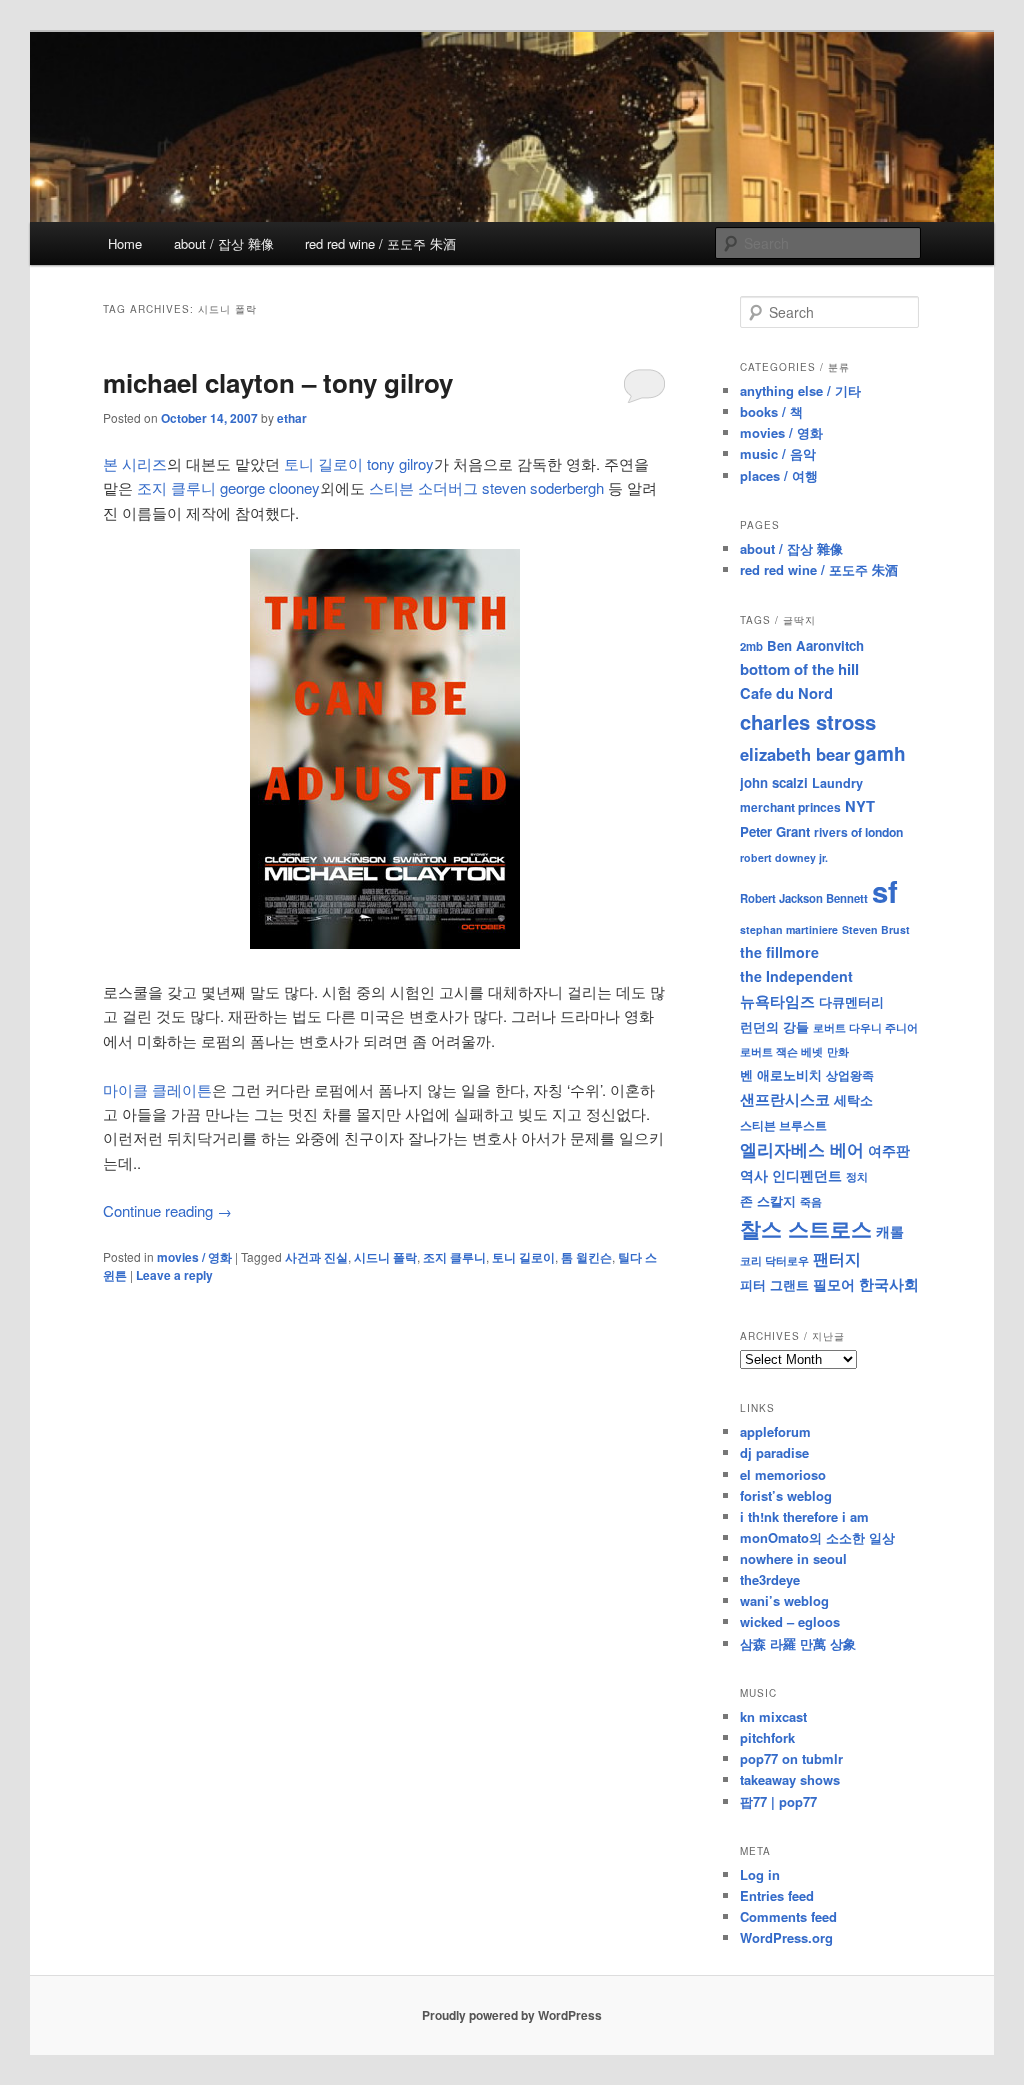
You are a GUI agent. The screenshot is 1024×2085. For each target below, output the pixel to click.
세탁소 (853, 1099)
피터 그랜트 (774, 1284)
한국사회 (889, 1284)
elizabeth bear (795, 754)
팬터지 (837, 1258)
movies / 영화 (194, 1257)
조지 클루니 (454, 1257)
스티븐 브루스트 (783, 1125)
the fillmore (779, 952)
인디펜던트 (807, 1175)
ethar (292, 418)
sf (885, 891)
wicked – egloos (790, 1621)
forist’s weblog (786, 1495)
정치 (857, 1176)
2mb (751, 646)
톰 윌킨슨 (586, 1257)
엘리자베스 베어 (802, 1149)
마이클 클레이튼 (157, 1089)
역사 (754, 1175)
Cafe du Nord (786, 693)
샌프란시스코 (785, 1099)
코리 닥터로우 (774, 1260)
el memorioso (783, 1474)
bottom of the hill (799, 669)
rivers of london (858, 832)
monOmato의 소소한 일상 (817, 1537)
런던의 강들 (774, 1026)
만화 (838, 1051)
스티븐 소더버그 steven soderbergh (486, 487)
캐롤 (890, 1231)
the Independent (796, 976)
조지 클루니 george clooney (228, 487)
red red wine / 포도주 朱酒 (380, 243)
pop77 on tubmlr (791, 1758)
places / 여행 (779, 475)
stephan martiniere (789, 929)
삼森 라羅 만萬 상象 (798, 1643)
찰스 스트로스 (806, 1228)
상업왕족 (850, 1075)
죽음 (811, 1201)
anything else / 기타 (800, 390)
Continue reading (167, 1210)
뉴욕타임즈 (777, 1001)
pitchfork (767, 1737)
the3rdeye (770, 1579)
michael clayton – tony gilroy (278, 382)
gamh (880, 753)
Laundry (837, 783)
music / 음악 (778, 453)
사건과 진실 (316, 1257)
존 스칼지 (768, 1200)
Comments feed (788, 1916)
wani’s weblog (784, 1600)
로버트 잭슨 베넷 (781, 1051)
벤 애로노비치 (781, 1074)
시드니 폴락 (385, 1257)
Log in (760, 1874)
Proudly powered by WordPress (512, 2015)
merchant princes (790, 807)
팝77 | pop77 (778, 1801)
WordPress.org (786, 1937)
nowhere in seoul (793, 1558)
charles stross (808, 721)
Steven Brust (876, 929)
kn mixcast (773, 1716)
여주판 (889, 1150)
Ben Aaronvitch (815, 645)
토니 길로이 (523, 1257)
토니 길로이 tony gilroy (359, 463)
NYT (860, 806)
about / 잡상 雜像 (224, 243)
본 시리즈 (135, 463)
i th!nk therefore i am (804, 1516)
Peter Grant (775, 831)
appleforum (775, 1431)
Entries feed (777, 1895)
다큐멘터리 (851, 1002)
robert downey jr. (784, 857)
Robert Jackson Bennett (804, 898)
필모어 (834, 1284)
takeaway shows (790, 1779)
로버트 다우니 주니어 (865, 1027)
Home (125, 243)
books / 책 (771, 411)
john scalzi (774, 782)
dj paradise (774, 1452)
